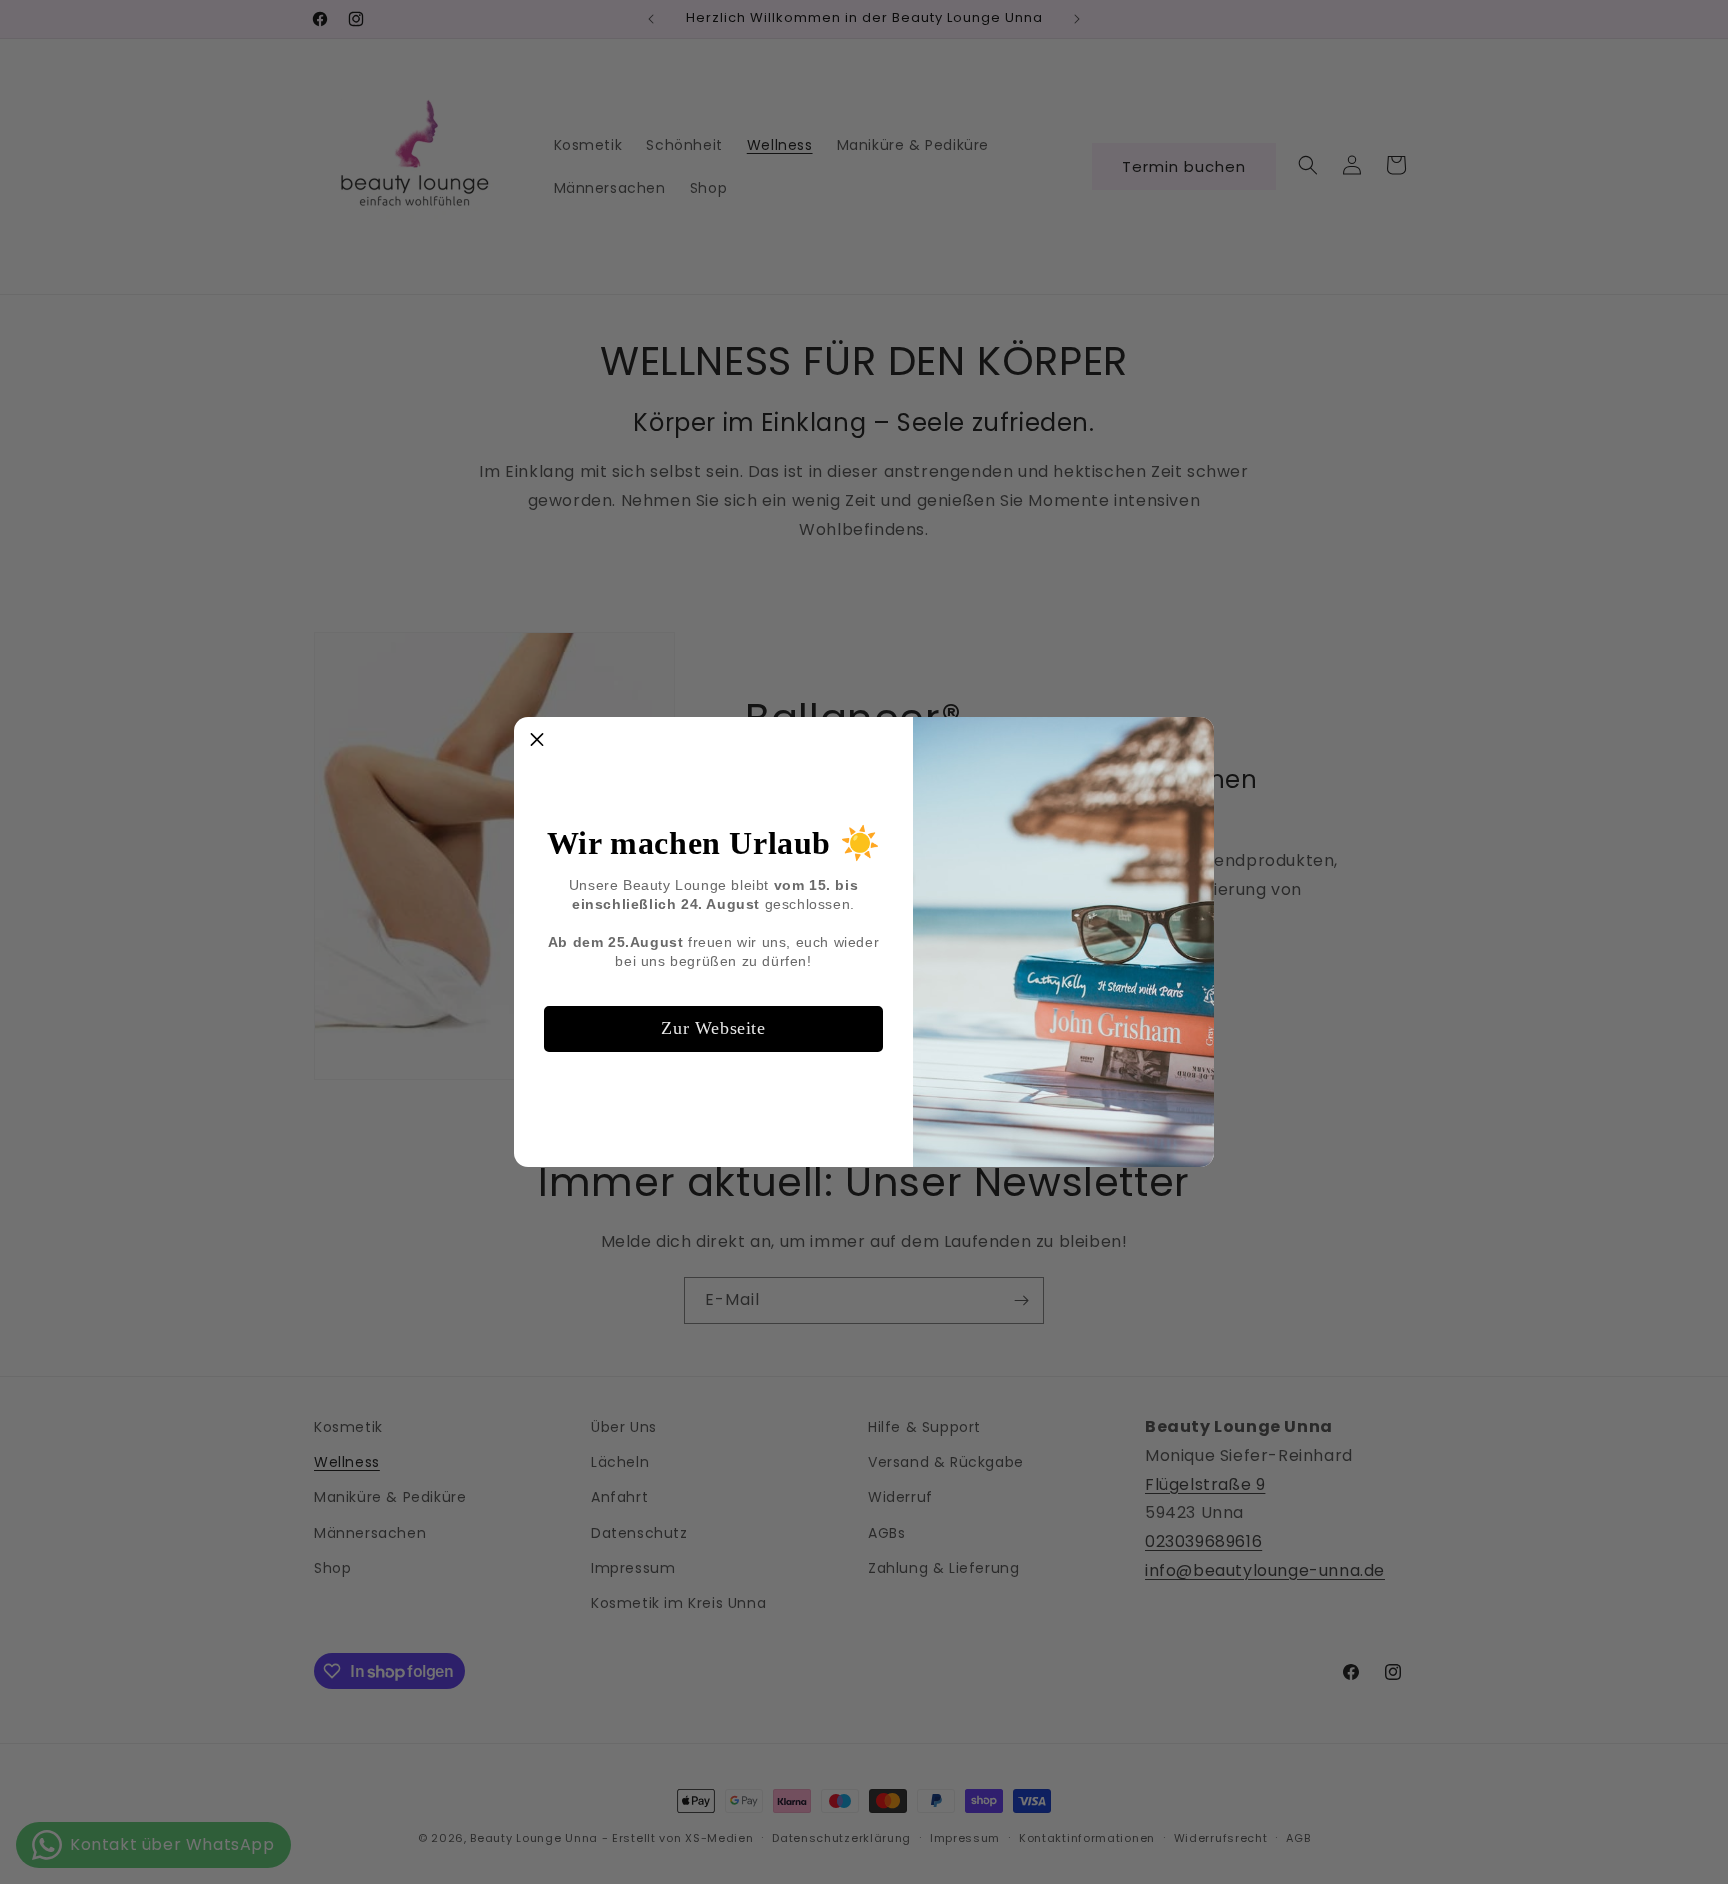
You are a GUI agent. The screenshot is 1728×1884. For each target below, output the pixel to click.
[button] (537, 740)
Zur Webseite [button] (713, 1028)
